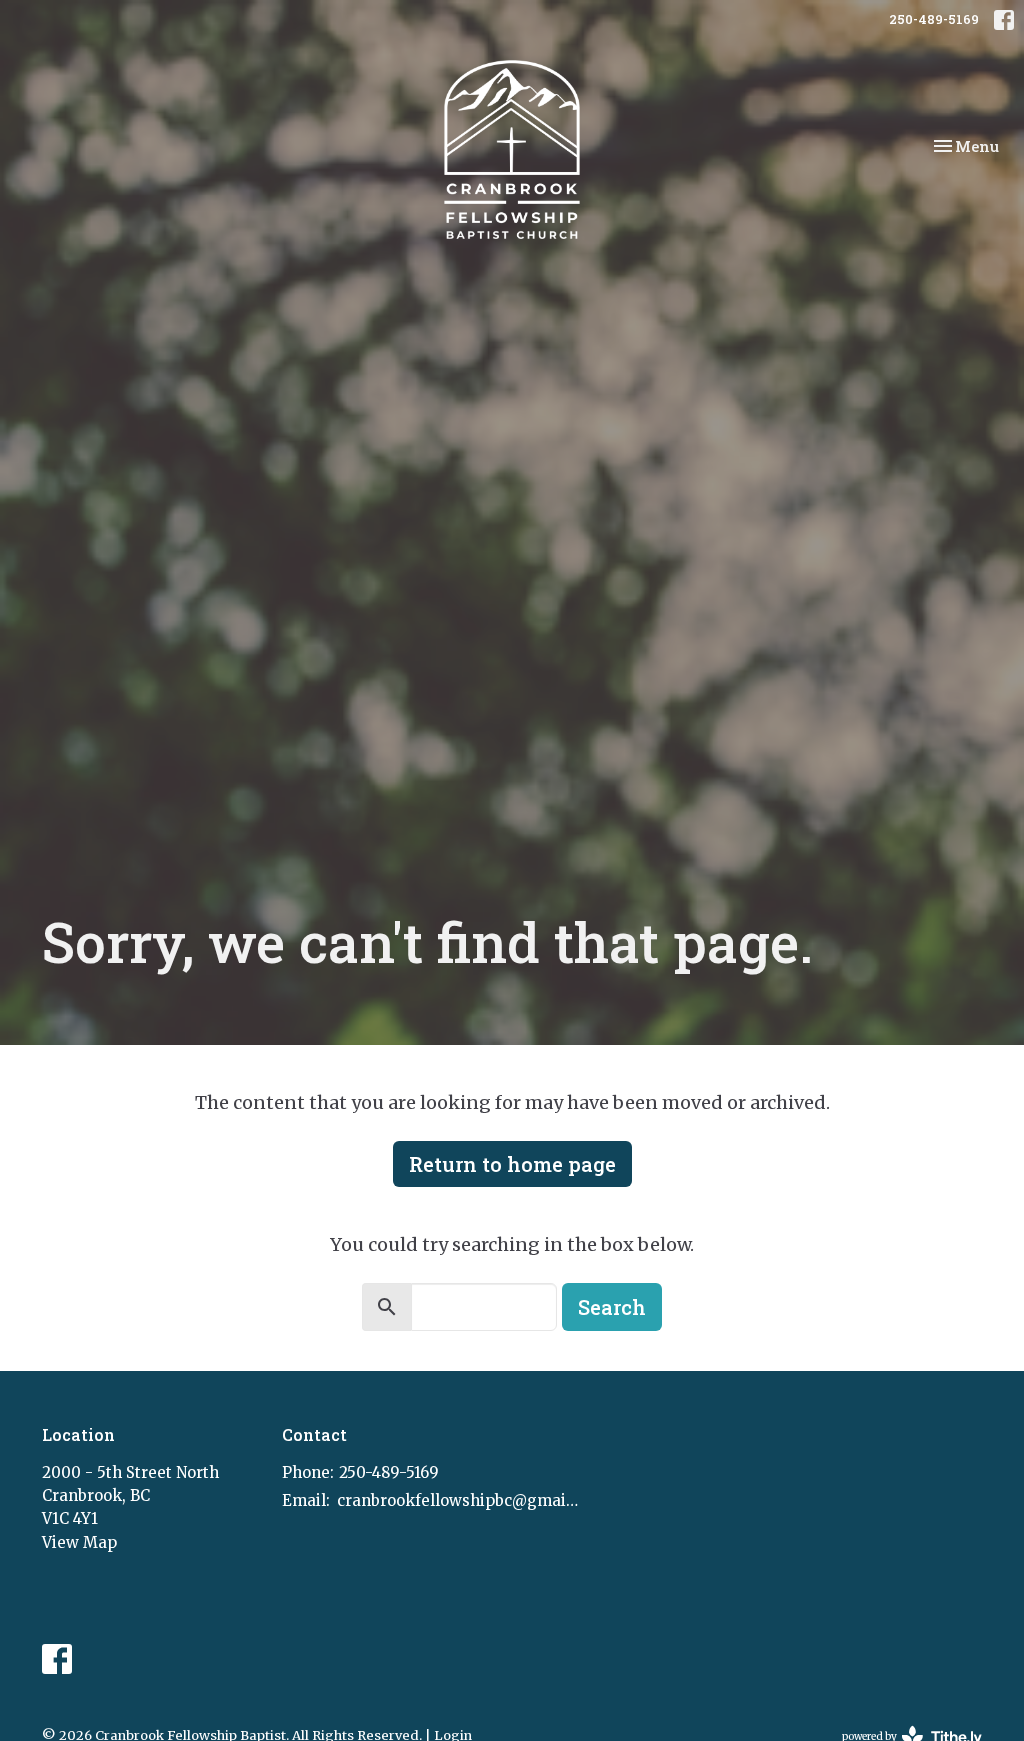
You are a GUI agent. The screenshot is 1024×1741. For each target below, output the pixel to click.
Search (612, 1307)
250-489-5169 (934, 19)
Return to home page (512, 1164)
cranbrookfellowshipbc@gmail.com (459, 1500)
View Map (79, 1542)
